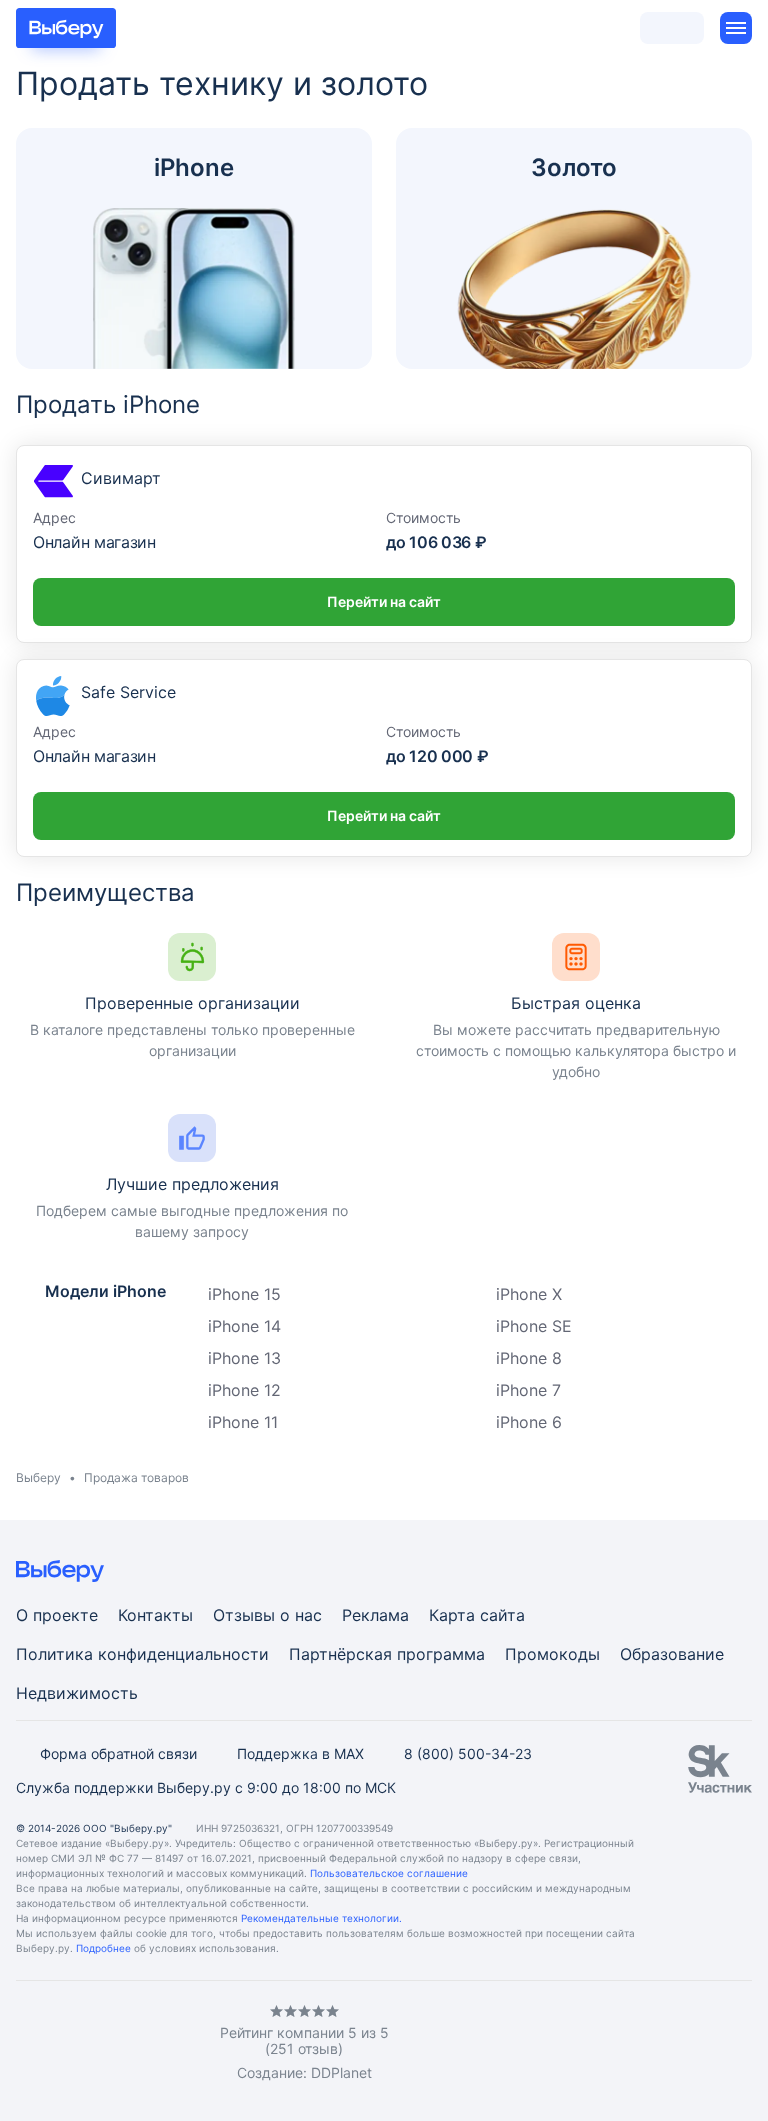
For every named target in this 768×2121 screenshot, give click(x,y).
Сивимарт (121, 478)
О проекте (57, 1615)
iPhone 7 (528, 1390)
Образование (672, 1654)
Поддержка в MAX (300, 1753)
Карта (452, 1615)
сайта (502, 1615)
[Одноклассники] (64, 2042)
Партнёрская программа (387, 1654)
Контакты (155, 1615)
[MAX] (104, 2042)
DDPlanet (341, 2072)
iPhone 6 (529, 1422)
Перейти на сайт (384, 601)
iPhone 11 (243, 1422)
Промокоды (552, 1654)
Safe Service (128, 692)
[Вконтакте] (24, 2042)
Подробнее (103, 1948)
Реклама (375, 1615)
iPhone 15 (244, 1294)
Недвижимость (77, 1693)
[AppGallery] (713, 2043)
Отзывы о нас (267, 1615)
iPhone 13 (244, 1358)
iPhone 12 (244, 1390)
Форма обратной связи (118, 1753)
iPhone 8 (529, 1358)
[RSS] (184, 2042)
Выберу (38, 1477)
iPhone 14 (244, 1326)
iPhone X (529, 1294)
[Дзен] (144, 2042)
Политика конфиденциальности (142, 1654)
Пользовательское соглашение (389, 1873)
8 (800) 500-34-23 (468, 1753)
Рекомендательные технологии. (321, 1918)
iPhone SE (534, 1326)
